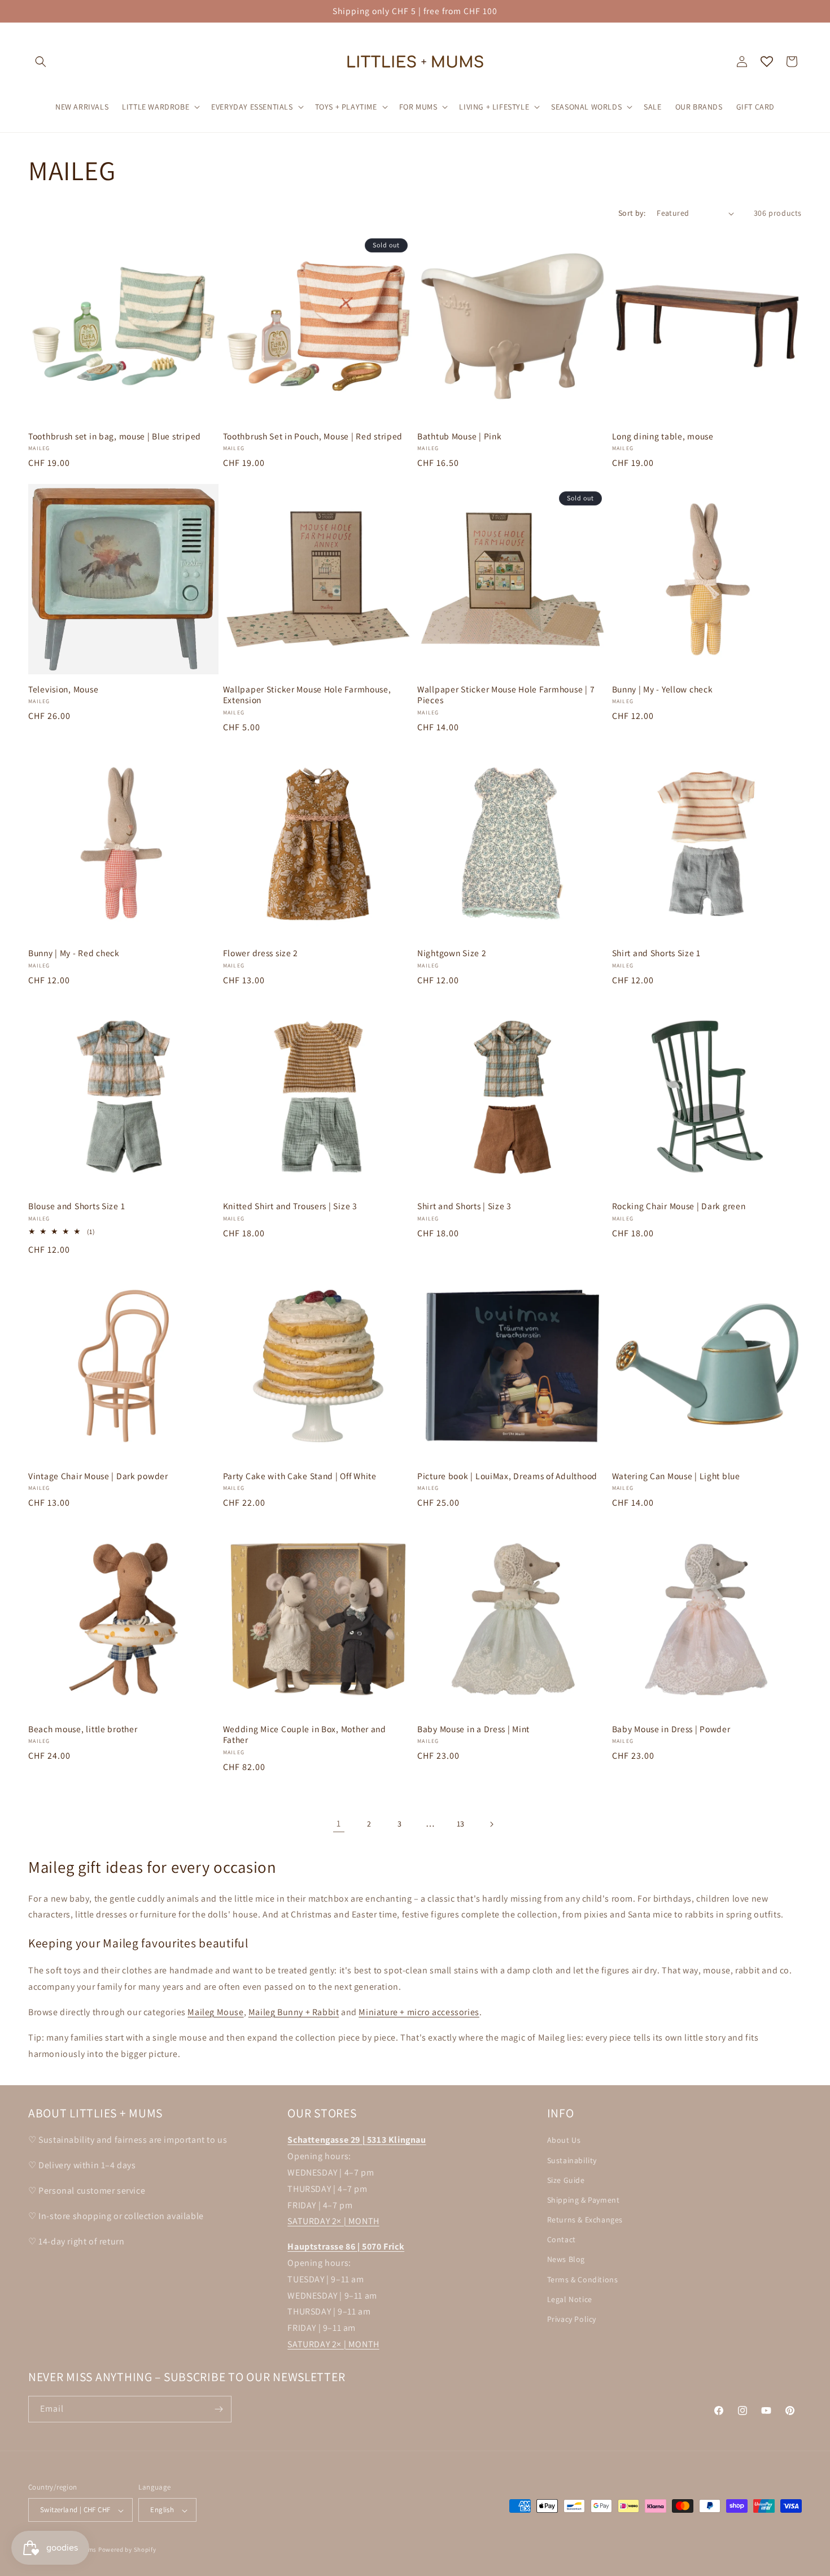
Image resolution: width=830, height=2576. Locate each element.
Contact (562, 2239)
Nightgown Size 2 (452, 953)
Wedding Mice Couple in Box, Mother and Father (305, 1734)
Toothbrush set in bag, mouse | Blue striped (115, 436)
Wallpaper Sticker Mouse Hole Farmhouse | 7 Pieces (506, 695)
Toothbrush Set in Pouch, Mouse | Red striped (313, 436)
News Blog (566, 2259)
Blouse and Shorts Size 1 (77, 1206)
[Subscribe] (219, 2409)
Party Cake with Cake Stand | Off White (300, 1476)
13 (461, 1824)
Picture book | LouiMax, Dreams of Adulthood (507, 1476)
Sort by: (632, 213)
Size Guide (566, 2180)
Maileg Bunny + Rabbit (294, 2012)
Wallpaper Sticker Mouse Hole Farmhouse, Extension (307, 695)
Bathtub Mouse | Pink (459, 436)
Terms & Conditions (583, 2279)
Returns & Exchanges (585, 2220)
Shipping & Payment (584, 2199)
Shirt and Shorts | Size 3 (464, 1206)
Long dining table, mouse (663, 436)
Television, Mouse (63, 689)
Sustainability (572, 2160)
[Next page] (491, 1824)
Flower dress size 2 (261, 953)
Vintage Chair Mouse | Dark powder (98, 1476)
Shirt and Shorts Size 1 (657, 953)
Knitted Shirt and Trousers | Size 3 (290, 1206)
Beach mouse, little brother (83, 1729)
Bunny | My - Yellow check (663, 689)
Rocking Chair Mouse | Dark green (679, 1206)
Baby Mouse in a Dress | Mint (473, 1729)
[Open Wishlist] (767, 62)
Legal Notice (570, 2299)
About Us (564, 2140)
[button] (41, 62)
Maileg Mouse (215, 2012)
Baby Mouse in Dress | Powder (671, 1729)
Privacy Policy (572, 2318)
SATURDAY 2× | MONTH (333, 2221)
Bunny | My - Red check (74, 953)
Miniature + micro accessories (419, 2012)
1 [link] (339, 1823)
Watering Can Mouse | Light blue (676, 1476)
